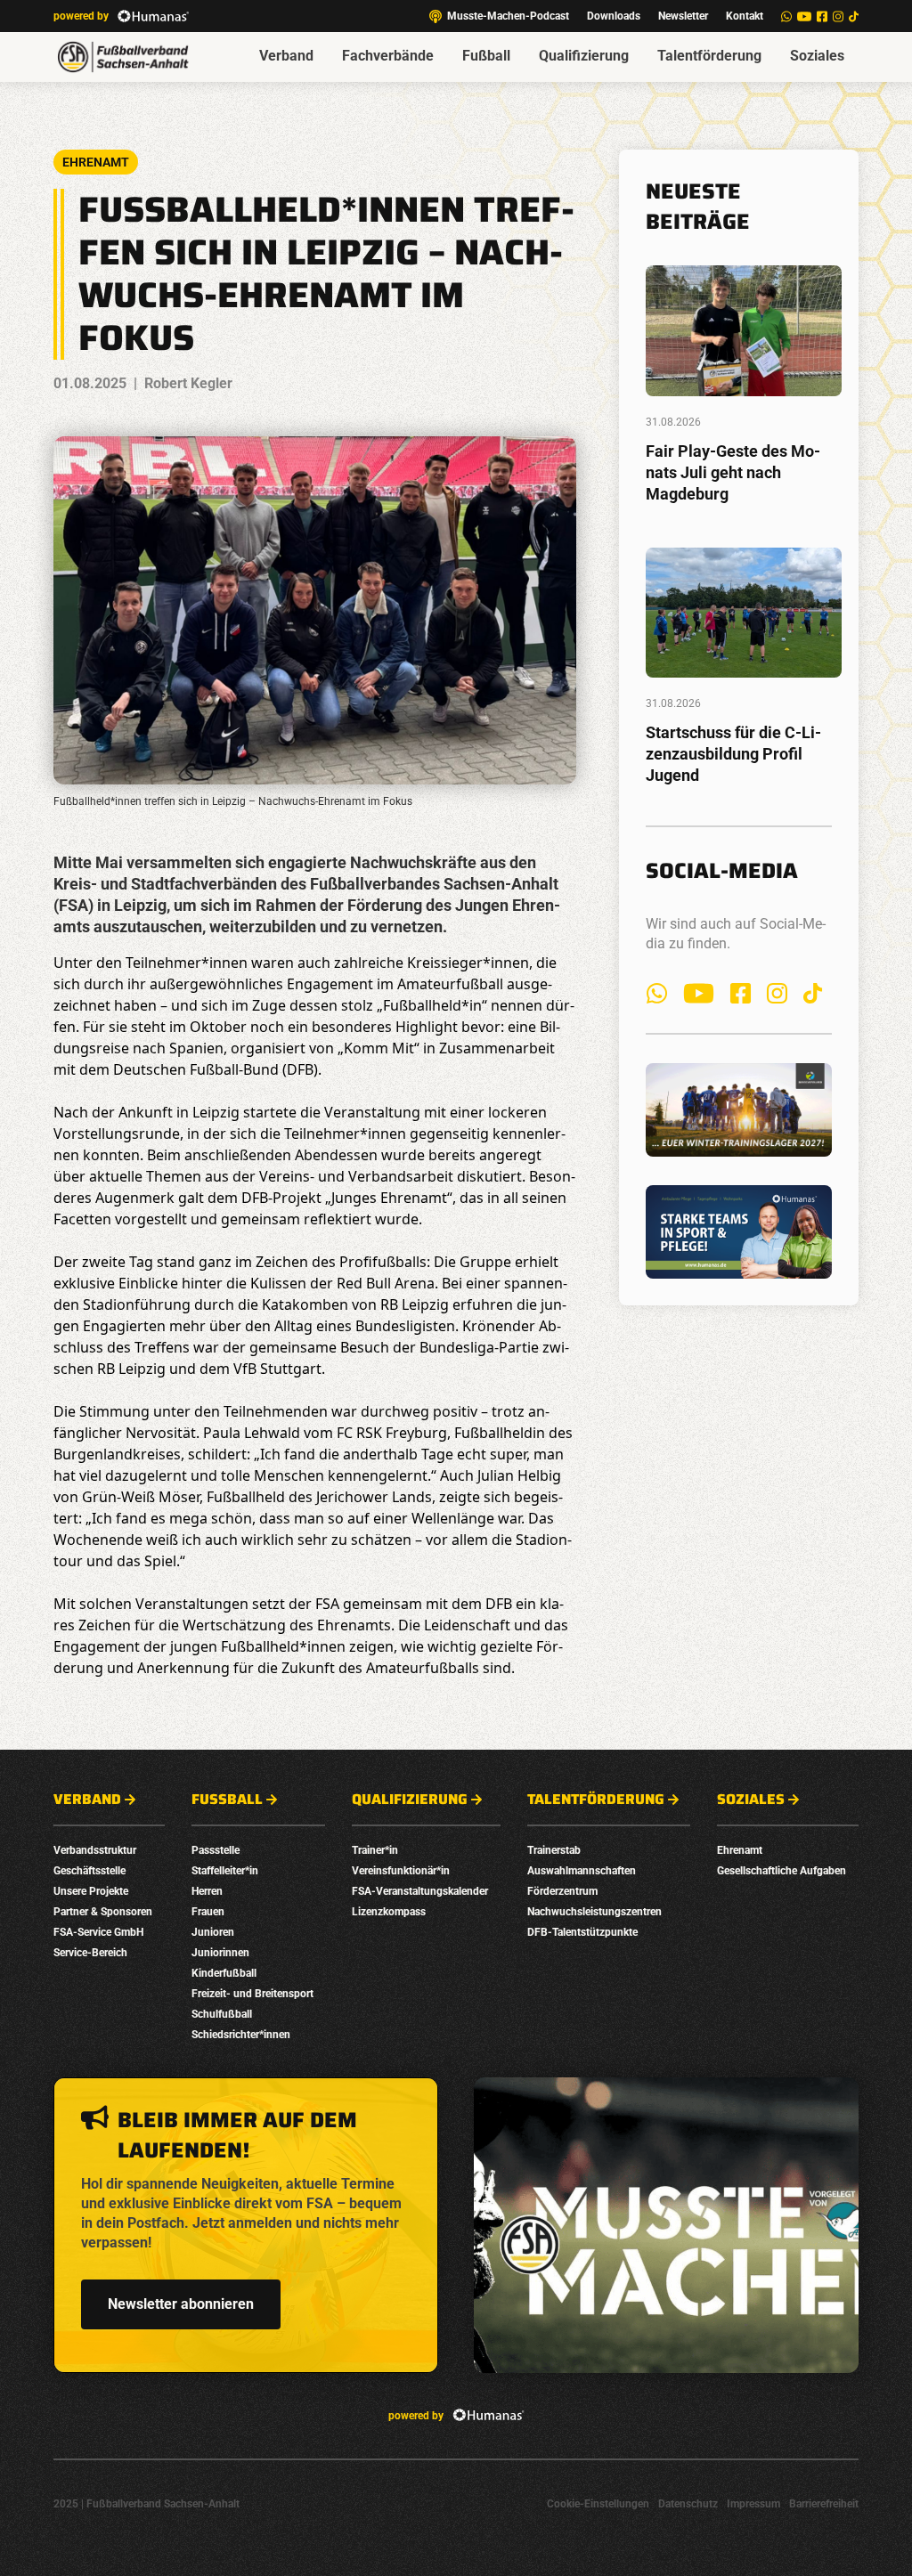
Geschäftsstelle (90, 1871)
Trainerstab (554, 1850)
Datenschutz (688, 2504)
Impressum (753, 2504)
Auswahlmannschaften (582, 1871)
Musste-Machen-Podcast (508, 16)
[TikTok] (854, 16)
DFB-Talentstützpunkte (582, 1932)
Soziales (817, 56)
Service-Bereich (90, 1953)
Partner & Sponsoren (103, 1912)
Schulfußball (222, 2014)
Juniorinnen (220, 1953)
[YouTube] (804, 16)
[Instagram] (838, 16)
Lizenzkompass (389, 1912)
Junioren (213, 1932)
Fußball (486, 56)
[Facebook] (822, 16)
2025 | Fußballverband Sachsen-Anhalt (147, 2504)
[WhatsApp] (786, 16)
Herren (207, 1891)
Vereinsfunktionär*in (401, 1871)
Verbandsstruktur (95, 1850)
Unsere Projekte (91, 1891)
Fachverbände (388, 56)
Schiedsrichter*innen (241, 2035)
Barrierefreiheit (824, 2504)
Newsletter (683, 16)
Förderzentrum (562, 1891)
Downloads (614, 16)
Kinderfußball (224, 1973)
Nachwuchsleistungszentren (594, 1912)
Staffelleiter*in (225, 1871)
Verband (286, 56)
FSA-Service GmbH (98, 1932)
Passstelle (216, 1850)
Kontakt (745, 16)
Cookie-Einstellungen (598, 2504)
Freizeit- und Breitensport (252, 1994)
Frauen (208, 1912)
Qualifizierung (584, 56)
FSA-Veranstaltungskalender (420, 1891)
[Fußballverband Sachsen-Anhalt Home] (123, 57)
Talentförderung (709, 56)
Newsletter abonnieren (181, 2304)
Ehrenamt (740, 1850)
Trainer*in (375, 1850)
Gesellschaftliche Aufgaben (782, 1871)
